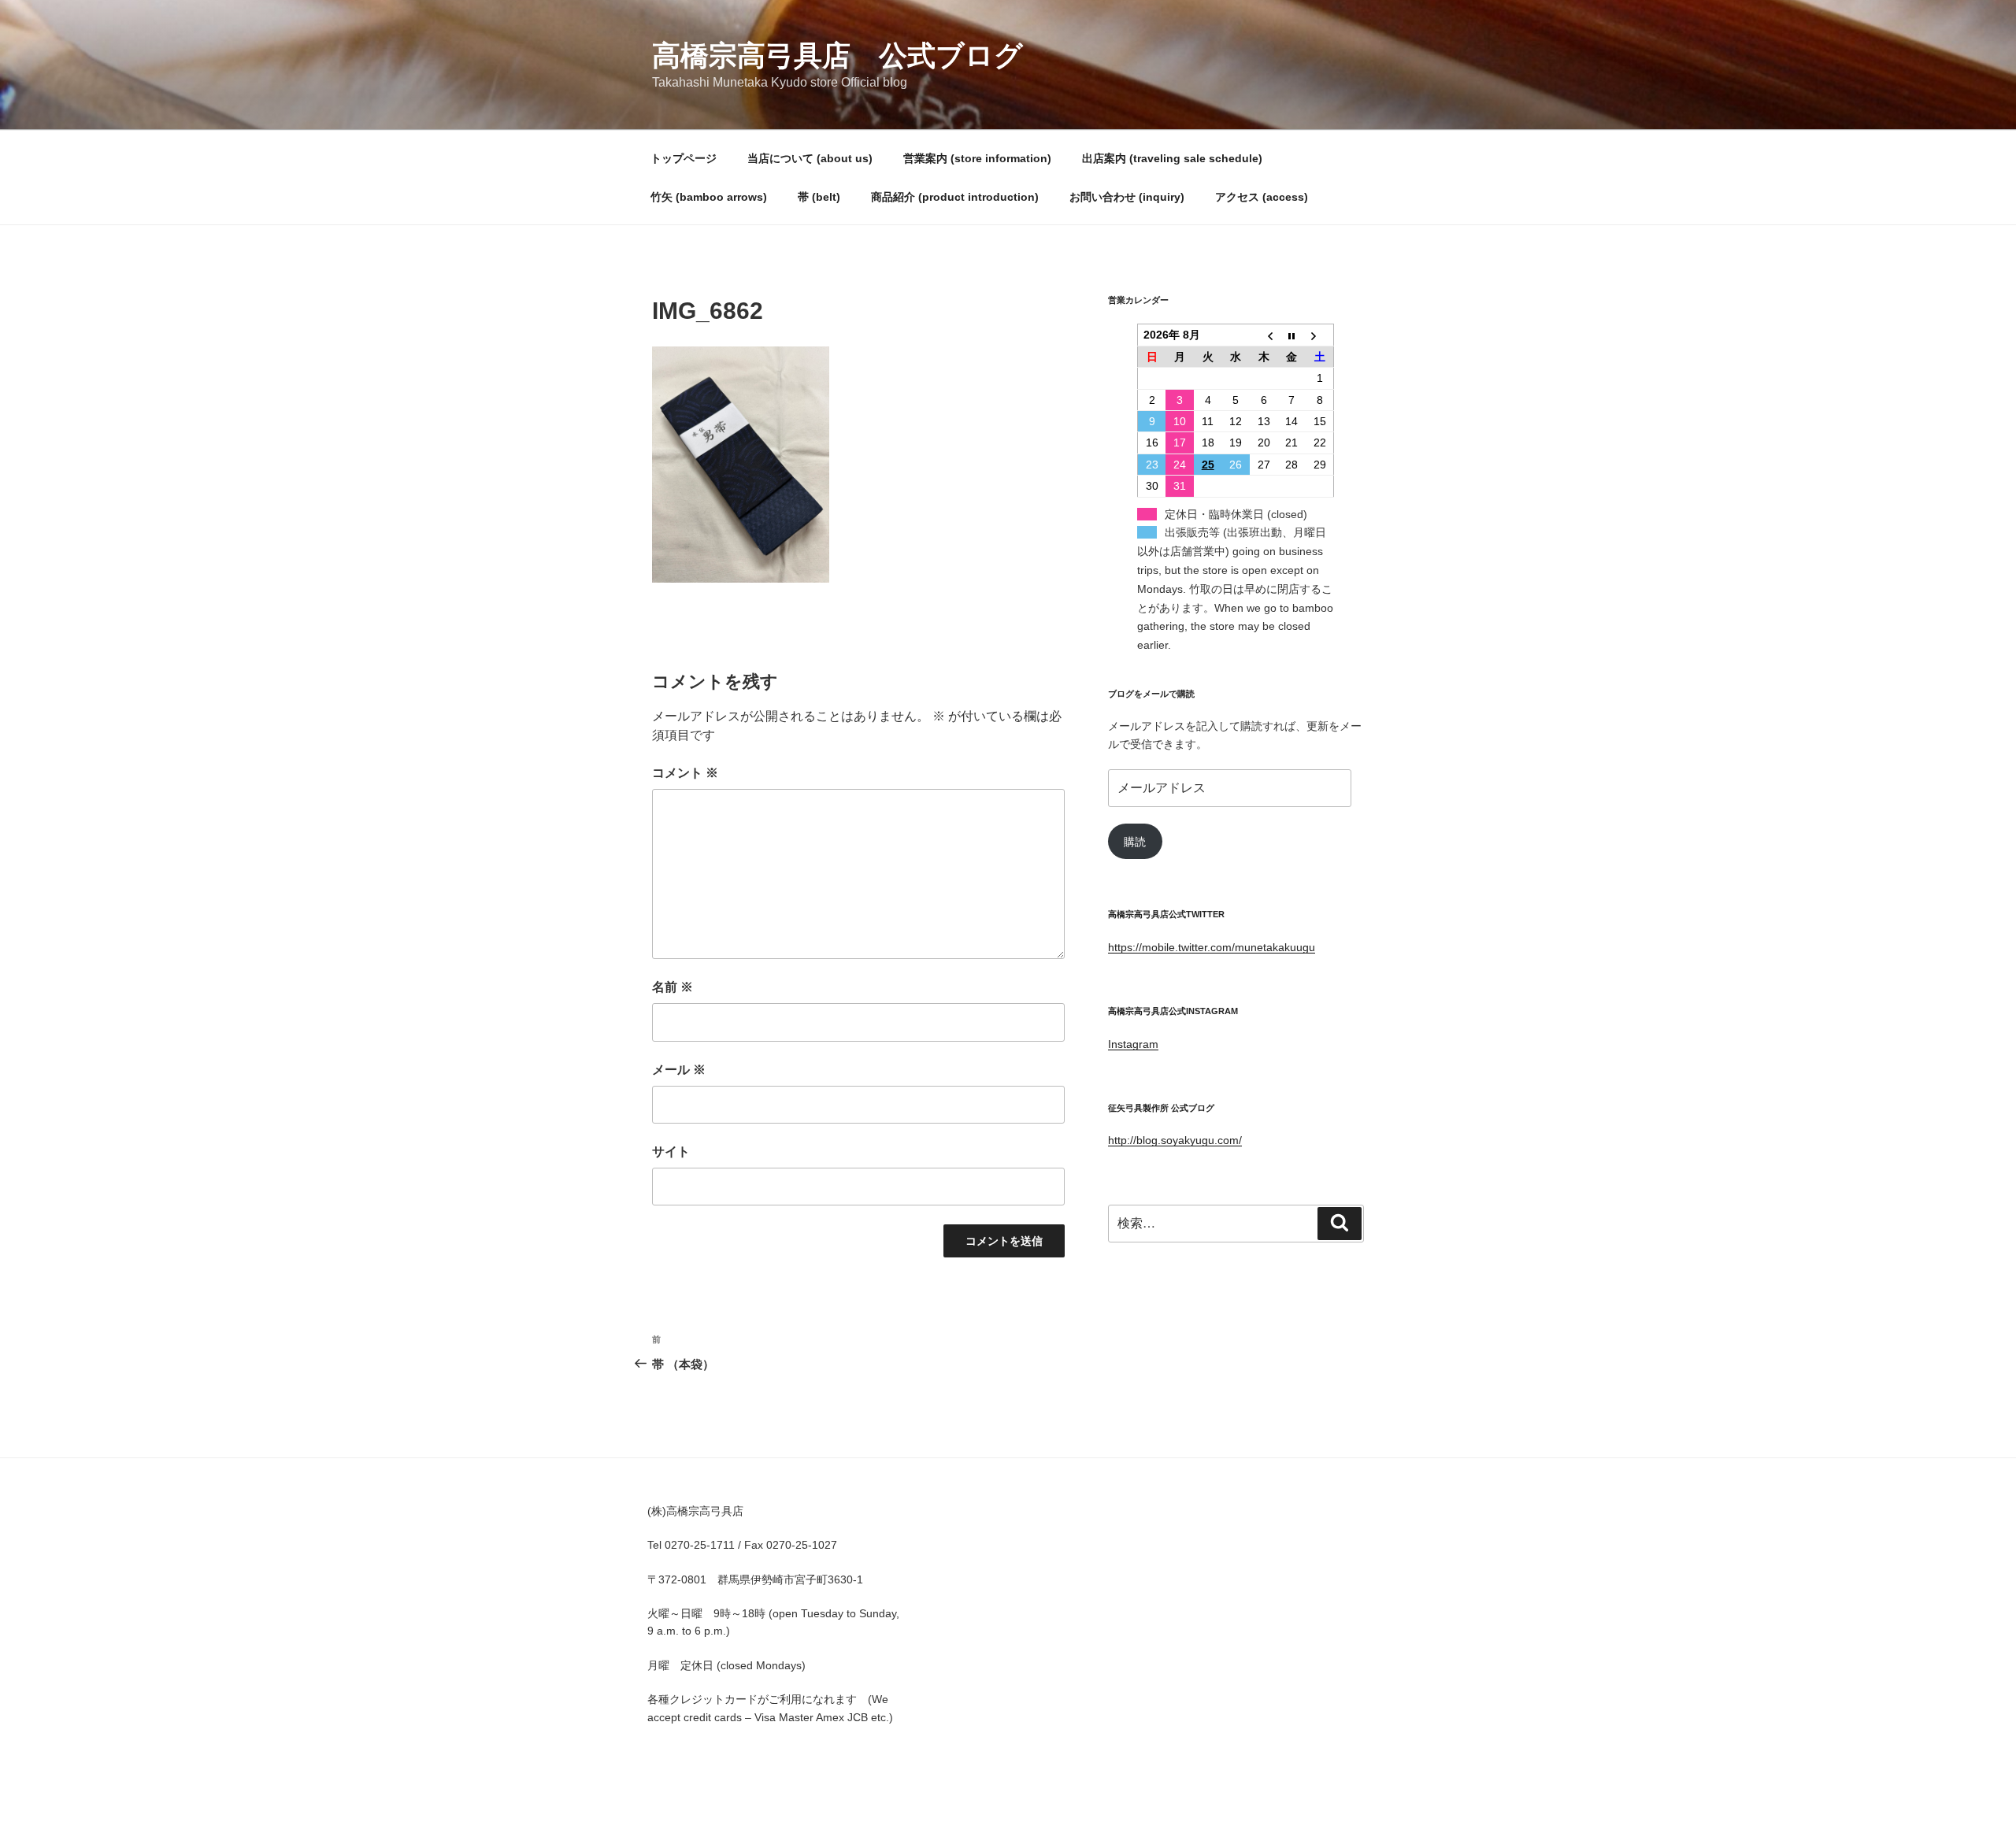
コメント (685, 773)
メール (679, 1070)
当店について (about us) (810, 158)
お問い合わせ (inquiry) (1127, 197)
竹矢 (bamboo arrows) (709, 197)
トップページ (684, 158)
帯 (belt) (819, 197)
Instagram (1133, 1044)
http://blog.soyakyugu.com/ (1175, 1140)
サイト (671, 1152)
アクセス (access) (1262, 197)
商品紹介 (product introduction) (955, 197)
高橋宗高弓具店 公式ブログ (838, 56)
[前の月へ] (1264, 335)
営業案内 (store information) (977, 158)
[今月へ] (1292, 335)
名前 (673, 987)
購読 (1135, 842)
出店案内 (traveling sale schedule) (1172, 158)
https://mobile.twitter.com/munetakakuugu (1212, 947)
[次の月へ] (1320, 335)
